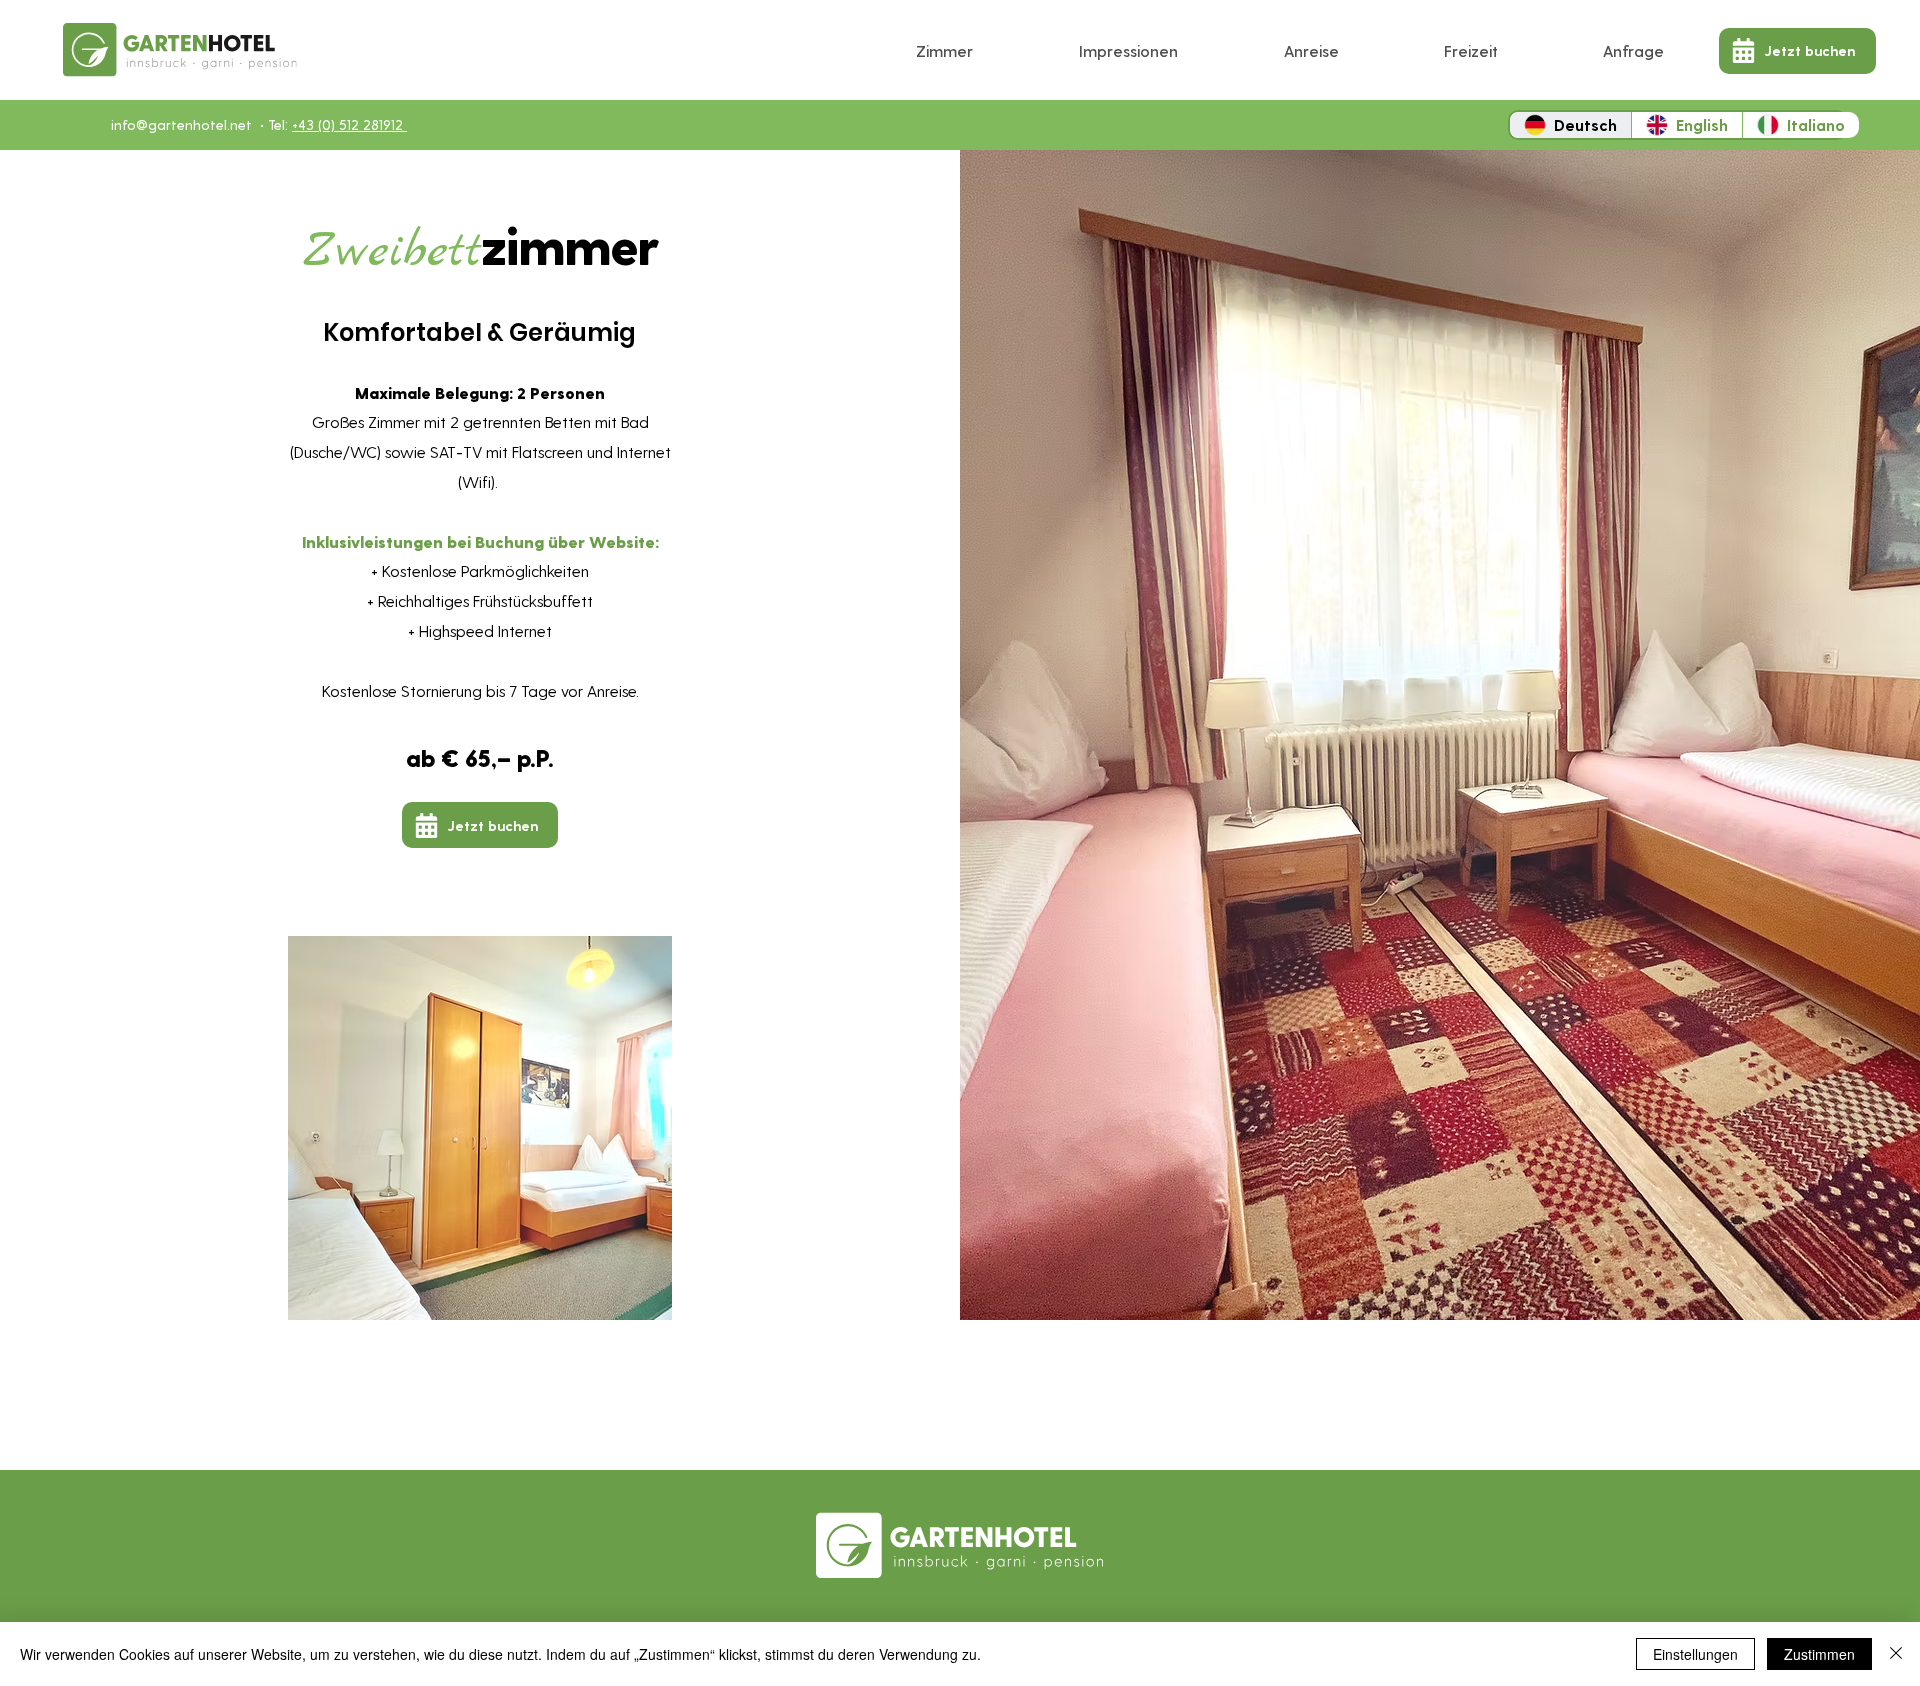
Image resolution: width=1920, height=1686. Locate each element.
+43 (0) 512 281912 (349, 124)
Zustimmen (1819, 1654)
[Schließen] (1896, 1654)
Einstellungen (1695, 1654)
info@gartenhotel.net (181, 124)
